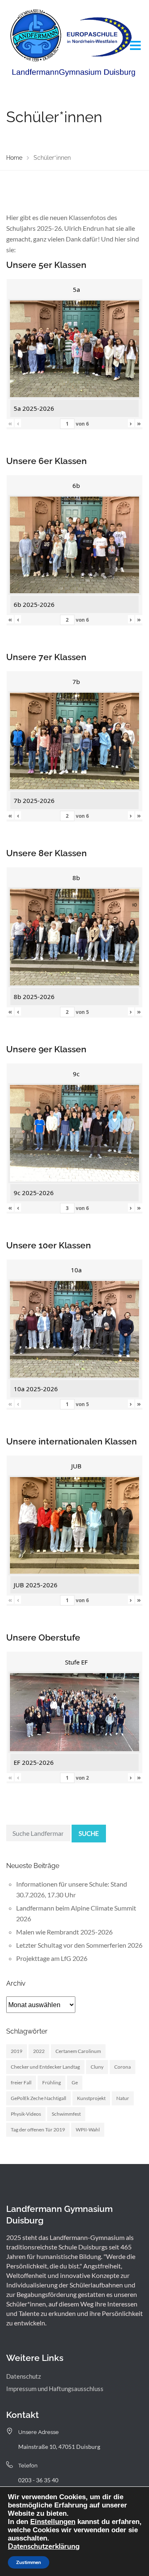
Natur (123, 2098)
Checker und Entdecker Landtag (45, 2067)
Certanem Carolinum (78, 2051)
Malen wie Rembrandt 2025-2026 (64, 1932)
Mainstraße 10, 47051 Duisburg (59, 2447)
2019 (17, 2051)
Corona (123, 2067)
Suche (89, 1833)
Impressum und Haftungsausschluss (55, 2389)
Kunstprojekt (91, 2098)
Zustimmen (29, 2562)
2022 (39, 2051)
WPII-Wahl (88, 2130)
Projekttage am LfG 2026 (52, 1958)
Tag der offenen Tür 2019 (38, 2130)
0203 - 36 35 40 (38, 2480)
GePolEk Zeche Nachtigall (38, 2098)
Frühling (52, 2082)
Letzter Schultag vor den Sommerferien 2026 (79, 1945)
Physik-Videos (26, 2114)
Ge (75, 2082)
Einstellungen (53, 2522)
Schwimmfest (66, 2114)
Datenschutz (24, 2376)
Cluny (97, 2067)
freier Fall (21, 2082)
